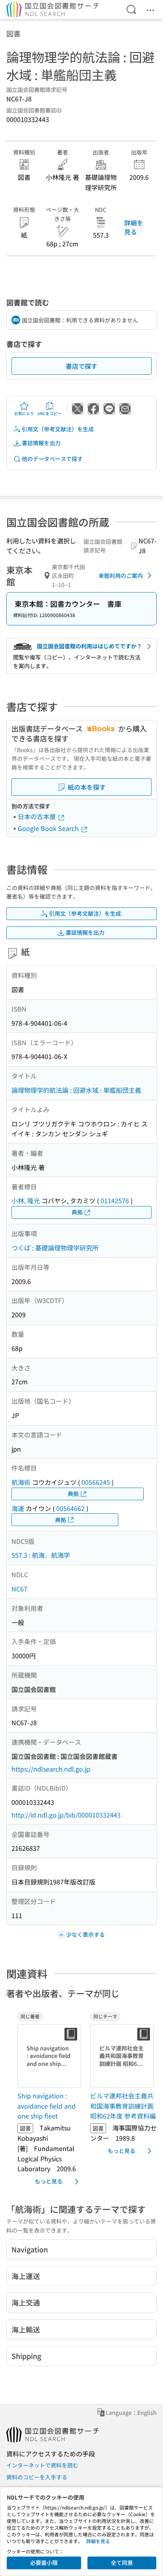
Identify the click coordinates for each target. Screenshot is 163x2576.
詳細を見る (134, 227)
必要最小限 (44, 2563)
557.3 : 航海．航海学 (41, 1555)
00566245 (96, 1482)
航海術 (21, 1482)
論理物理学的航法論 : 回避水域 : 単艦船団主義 (76, 1090)
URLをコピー (49, 413)
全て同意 (122, 2563)
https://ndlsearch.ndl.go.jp (51, 1769)
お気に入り (24, 413)
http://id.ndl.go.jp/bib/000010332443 (66, 1815)
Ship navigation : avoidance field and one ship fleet (46, 2106)
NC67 (19, 1589)
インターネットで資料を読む (42, 2465)
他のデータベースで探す (52, 459)
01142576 (115, 1200)
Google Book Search (49, 828)
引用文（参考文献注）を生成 (58, 429)
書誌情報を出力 (41, 443)
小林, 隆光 (26, 1200)
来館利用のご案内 (121, 575)
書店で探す (81, 366)
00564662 (70, 1508)
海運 (18, 1508)
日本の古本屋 (38, 816)
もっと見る (49, 2181)
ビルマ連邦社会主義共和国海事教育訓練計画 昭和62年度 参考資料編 (123, 2106)
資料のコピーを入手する (37, 2477)
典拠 (77, 1212)
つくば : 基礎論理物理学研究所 (55, 1248)
